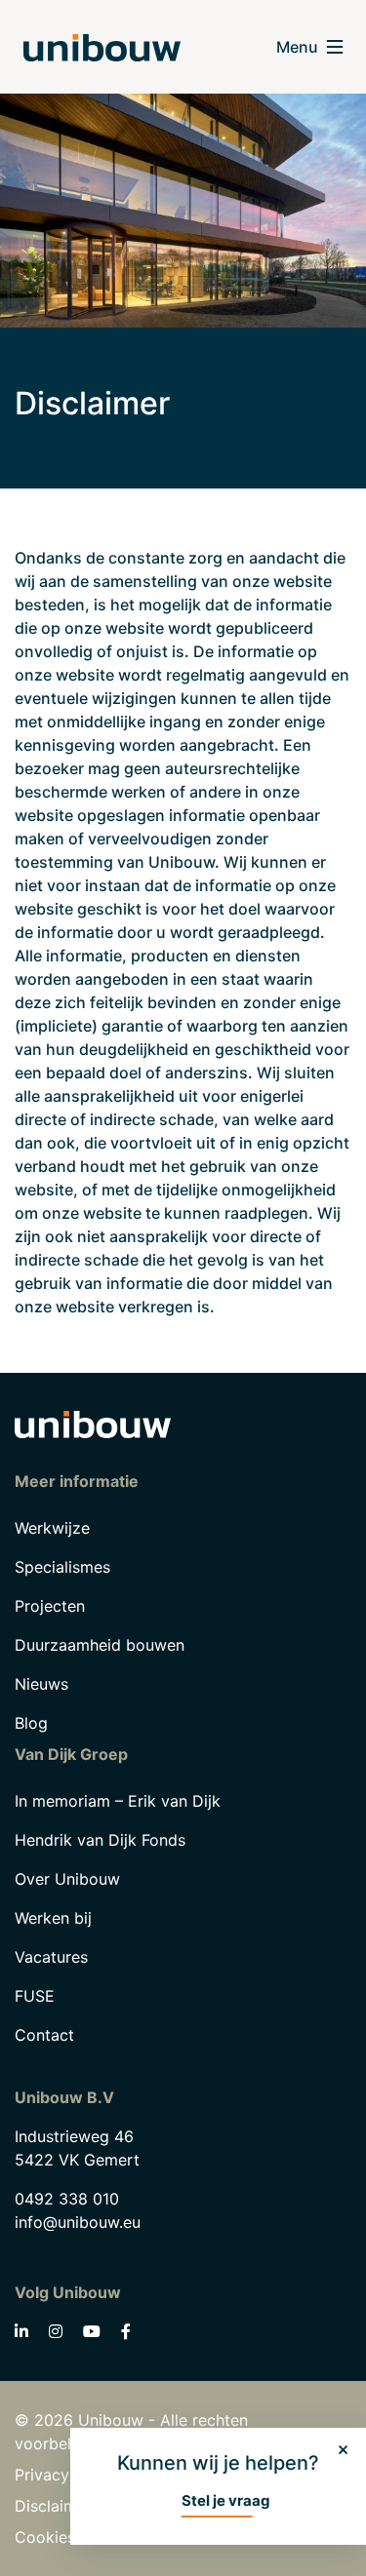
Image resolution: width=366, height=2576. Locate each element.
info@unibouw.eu (78, 2222)
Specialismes (62, 1567)
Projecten (50, 1606)
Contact (44, 2035)
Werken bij (53, 1918)
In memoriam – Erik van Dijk (118, 1801)
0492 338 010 (67, 2199)
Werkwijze (52, 1528)
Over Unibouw (67, 1879)
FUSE (35, 1996)
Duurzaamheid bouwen (100, 1645)
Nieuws (41, 1684)
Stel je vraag (226, 2500)
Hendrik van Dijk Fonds (100, 1840)
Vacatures (51, 1957)
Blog (31, 1723)
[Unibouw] (102, 47)
